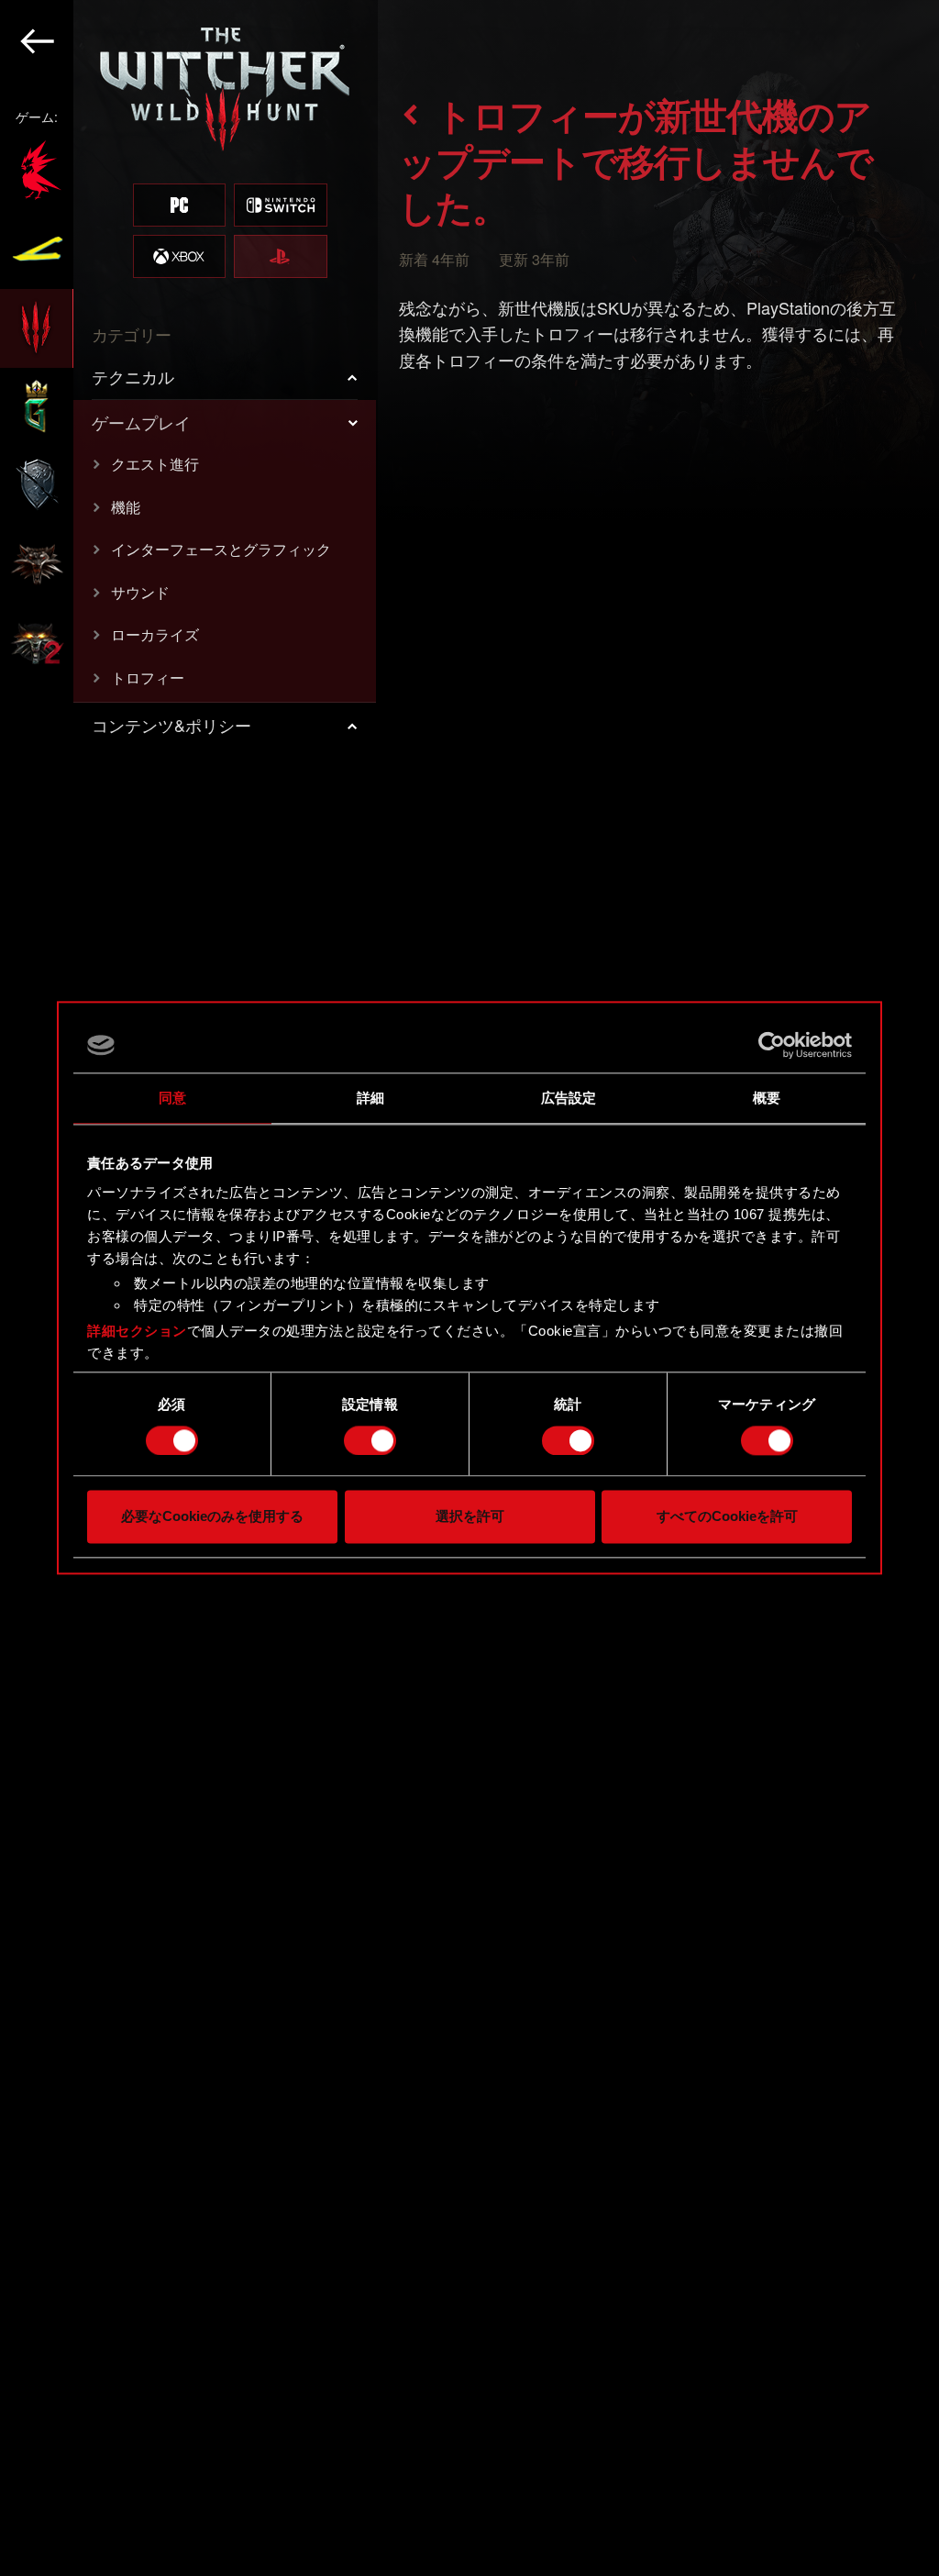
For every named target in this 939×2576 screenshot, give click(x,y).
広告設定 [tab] (569, 1098)
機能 (126, 507)
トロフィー (148, 677)
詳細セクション (137, 1331)
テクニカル (133, 376)
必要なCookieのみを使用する (212, 1517)
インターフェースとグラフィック (221, 549)
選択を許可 (470, 1517)
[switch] (370, 1440)
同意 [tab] (172, 1098)
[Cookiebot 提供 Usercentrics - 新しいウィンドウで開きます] (772, 1045)
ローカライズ (155, 634)
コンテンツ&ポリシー (171, 725)
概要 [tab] (767, 1098)
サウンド (140, 592)
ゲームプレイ (141, 422)
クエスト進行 (155, 464)
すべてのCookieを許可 (727, 1517)
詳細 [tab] (370, 1098)
